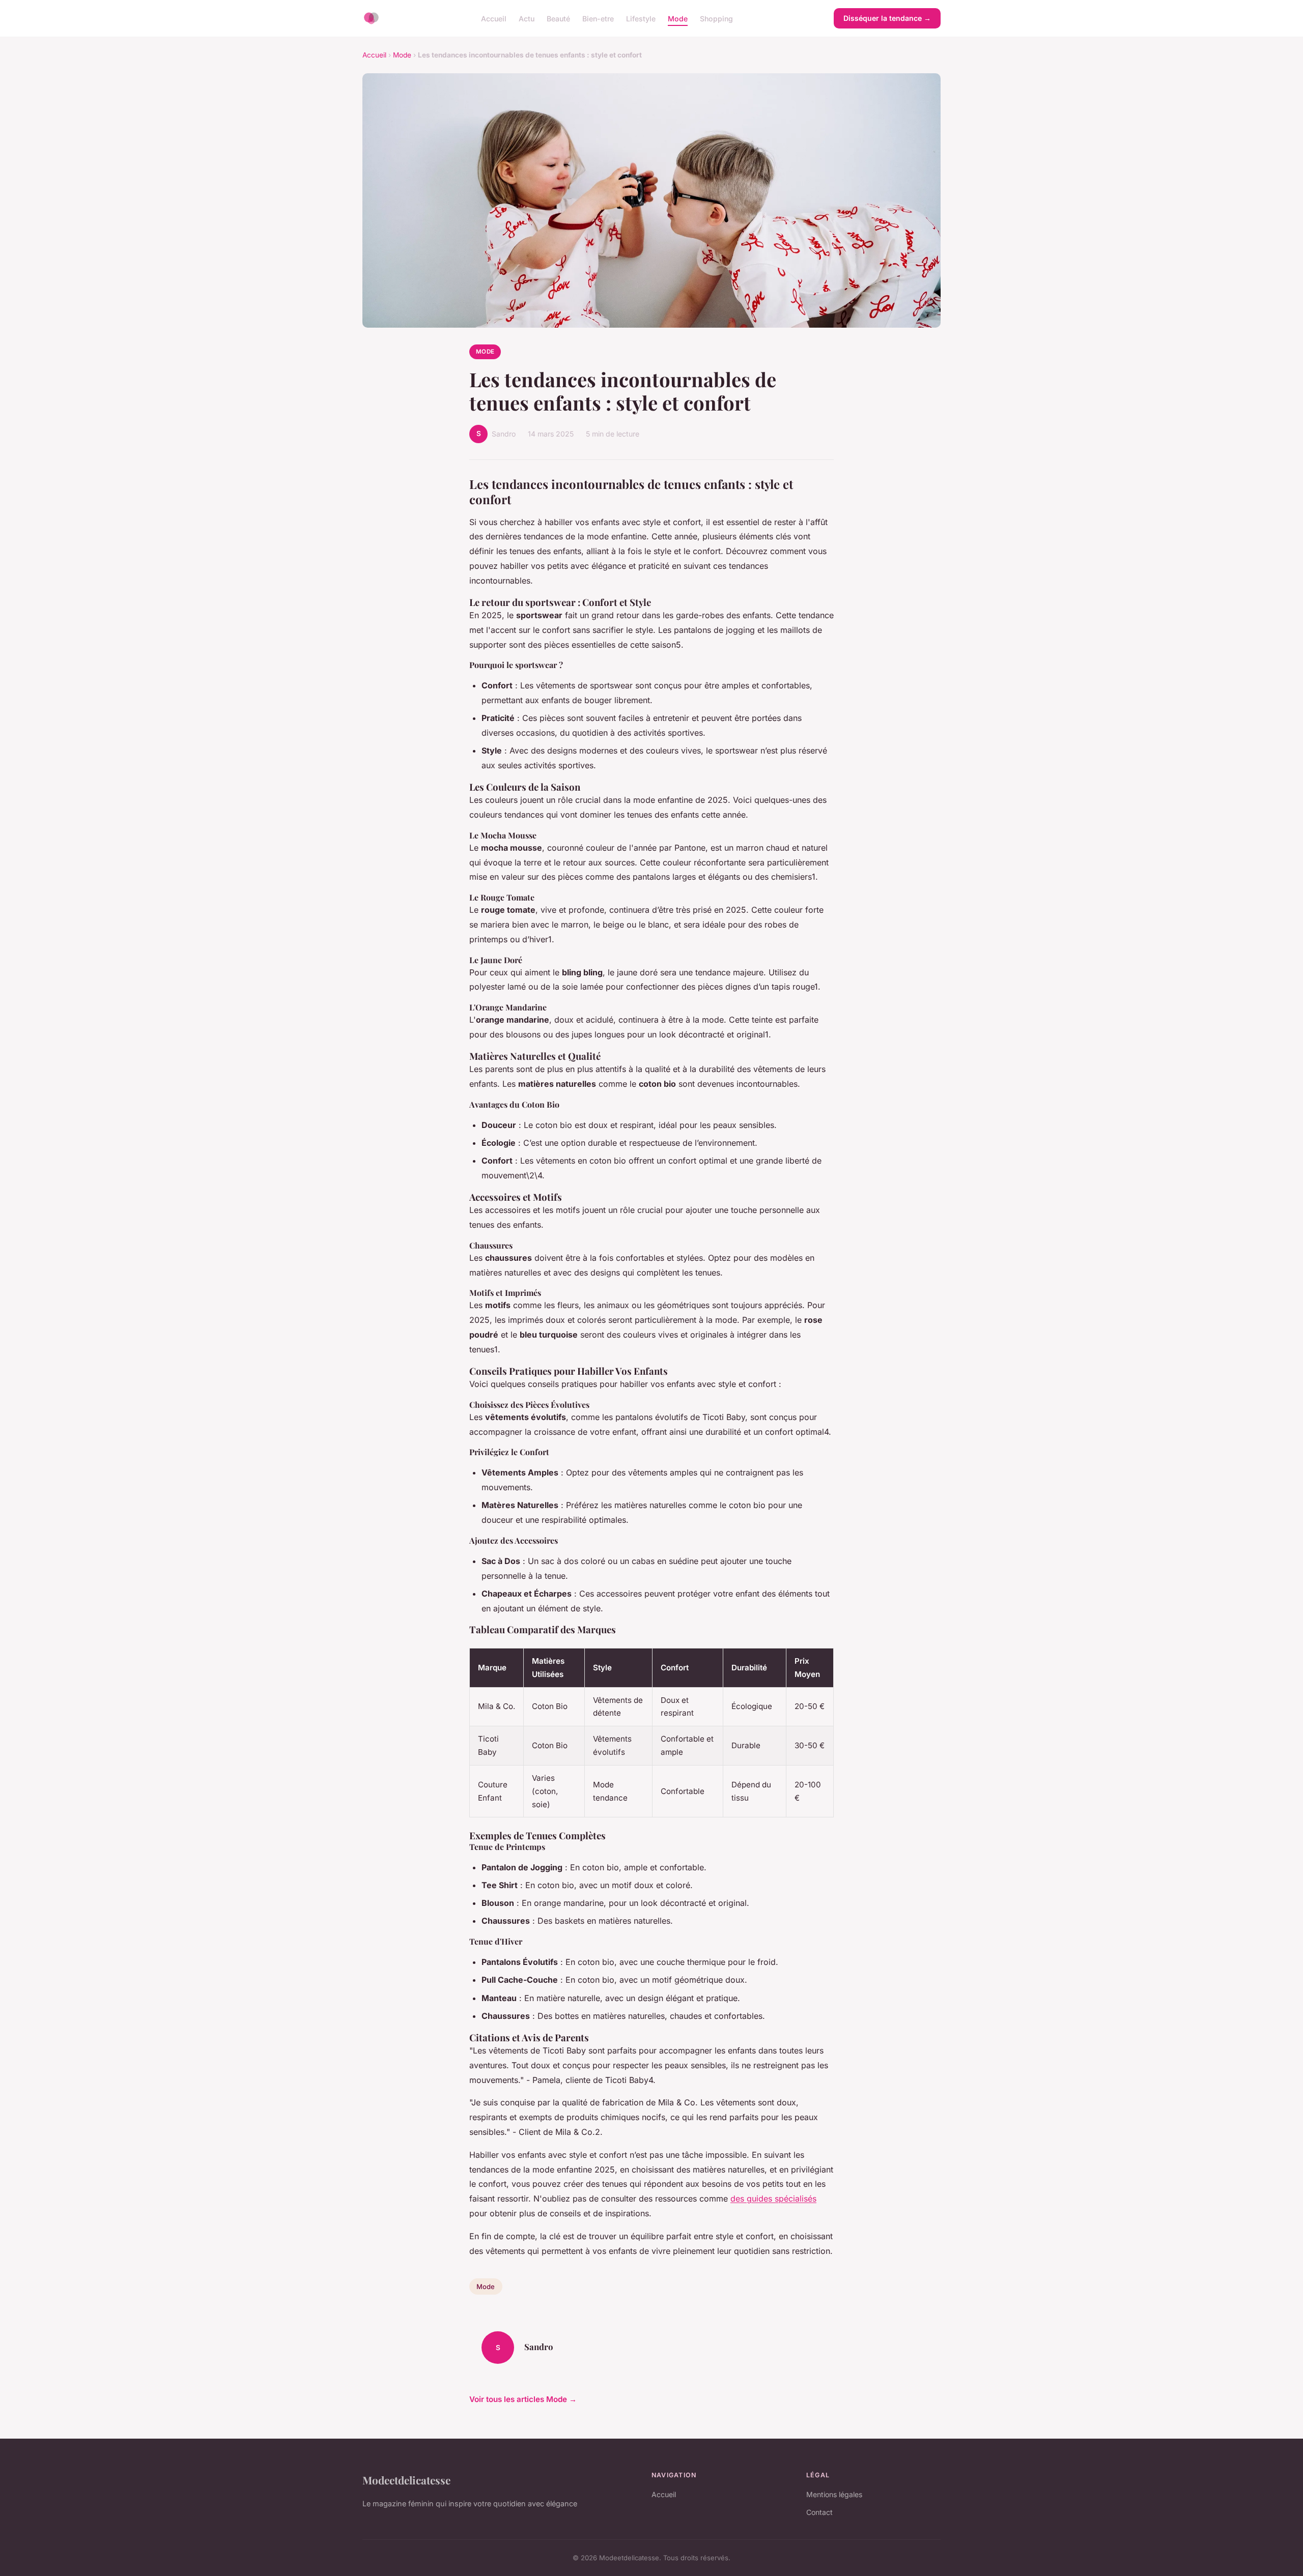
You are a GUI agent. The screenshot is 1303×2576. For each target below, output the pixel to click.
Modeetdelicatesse (406, 2480)
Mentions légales (834, 2494)
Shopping (716, 18)
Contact (819, 2512)
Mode (678, 18)
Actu (527, 18)
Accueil (494, 18)
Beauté (558, 18)
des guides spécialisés (773, 2198)
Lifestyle (641, 18)
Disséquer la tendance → (887, 18)
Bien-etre (598, 18)
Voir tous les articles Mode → (523, 2399)
